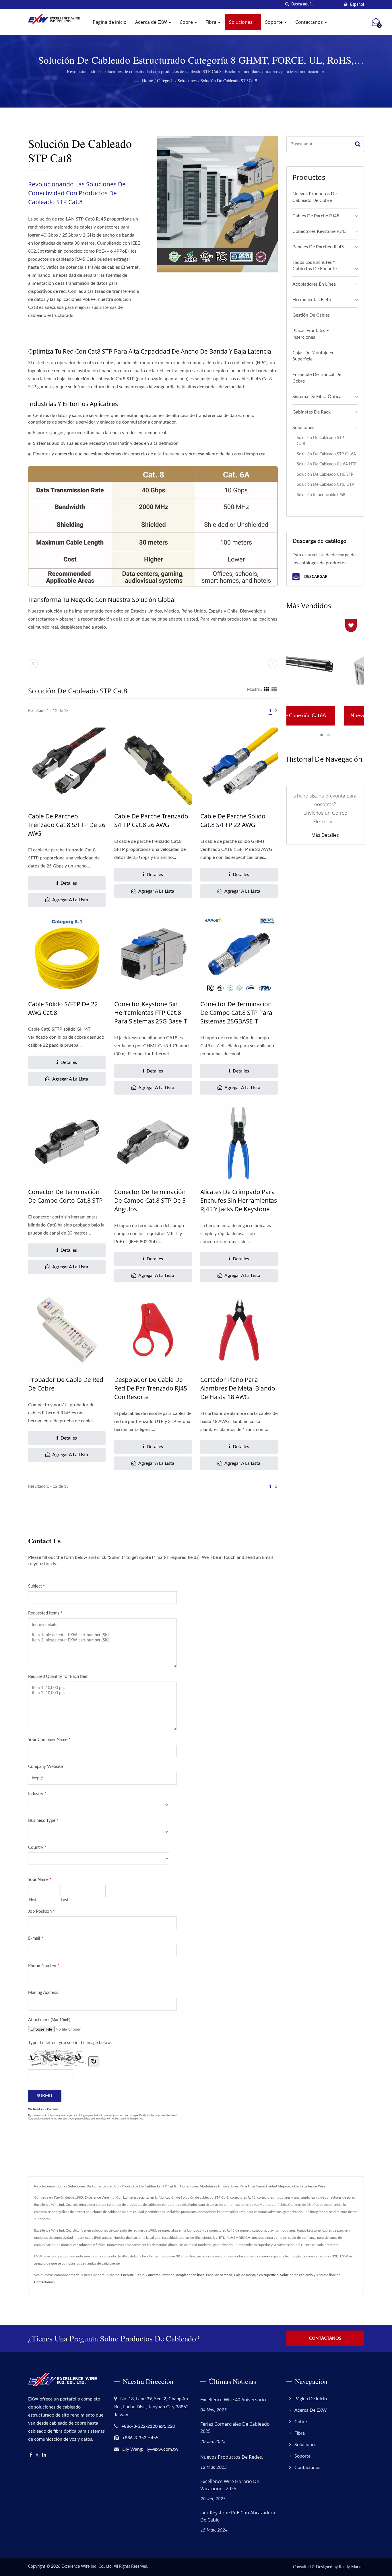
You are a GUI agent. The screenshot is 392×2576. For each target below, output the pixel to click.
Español (357, 4)
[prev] (33, 664)
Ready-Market (351, 2567)
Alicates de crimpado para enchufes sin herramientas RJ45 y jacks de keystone (239, 1200)
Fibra (211, 22)
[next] (273, 664)
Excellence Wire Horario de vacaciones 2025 (230, 2485)
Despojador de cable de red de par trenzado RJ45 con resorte (151, 1388)
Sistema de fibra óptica (317, 397)
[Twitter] (37, 2455)
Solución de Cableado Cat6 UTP (325, 484)
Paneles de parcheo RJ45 (318, 247)
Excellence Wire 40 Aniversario (233, 2400)
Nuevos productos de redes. (232, 2457)
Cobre (187, 22)
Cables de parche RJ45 (316, 216)
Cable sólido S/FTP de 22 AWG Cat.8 (63, 1008)
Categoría (165, 81)
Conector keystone (160, 2275)
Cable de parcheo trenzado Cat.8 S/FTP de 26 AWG (67, 825)
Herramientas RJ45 (312, 300)
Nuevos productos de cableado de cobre (315, 197)
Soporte (274, 22)
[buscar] (287, 4)
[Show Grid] (267, 690)
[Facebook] (31, 2455)
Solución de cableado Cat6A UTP (327, 464)
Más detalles (325, 835)
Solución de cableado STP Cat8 (229, 81)
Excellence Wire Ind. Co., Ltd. (87, 2567)
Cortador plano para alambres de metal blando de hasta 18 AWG (238, 1388)
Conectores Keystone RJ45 (320, 231)
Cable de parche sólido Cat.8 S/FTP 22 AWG (233, 820)
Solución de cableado (296, 2275)
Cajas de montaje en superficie (314, 356)
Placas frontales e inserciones (311, 334)
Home (148, 81)
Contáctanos (310, 22)
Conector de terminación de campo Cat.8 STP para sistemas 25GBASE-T (236, 1013)
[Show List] (274, 690)
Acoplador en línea (190, 2275)
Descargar (315, 577)
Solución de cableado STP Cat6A (326, 454)
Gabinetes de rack (312, 412)
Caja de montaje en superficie (256, 2275)
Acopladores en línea (314, 284)
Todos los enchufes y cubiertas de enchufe (315, 266)
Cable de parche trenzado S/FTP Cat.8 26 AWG (151, 820)
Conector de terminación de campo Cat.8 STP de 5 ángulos (150, 1200)
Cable (140, 2275)
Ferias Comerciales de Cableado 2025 (235, 2428)
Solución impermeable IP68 (321, 495)
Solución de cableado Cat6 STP (325, 474)
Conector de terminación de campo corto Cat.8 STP (65, 1196)
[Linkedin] (44, 2455)
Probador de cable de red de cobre (66, 1384)
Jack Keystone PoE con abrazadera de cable (238, 2516)
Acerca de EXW (152, 22)
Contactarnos (44, 2282)
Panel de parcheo (219, 2275)
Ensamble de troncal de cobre (317, 378)
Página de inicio (110, 22)
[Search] (358, 144)
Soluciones (241, 22)
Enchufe (127, 2275)
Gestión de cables (311, 315)
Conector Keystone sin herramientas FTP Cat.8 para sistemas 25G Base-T (151, 1013)
